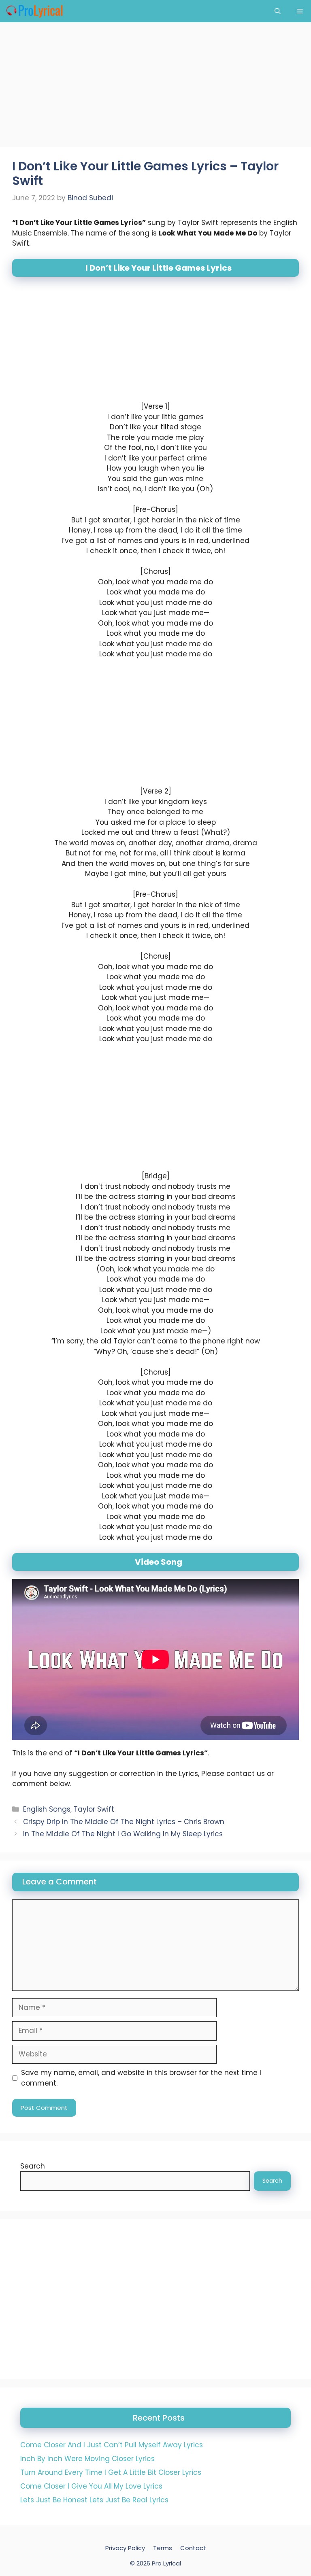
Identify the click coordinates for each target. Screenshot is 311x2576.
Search (33, 2166)
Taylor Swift (94, 1809)
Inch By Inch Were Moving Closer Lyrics (87, 2459)
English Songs (47, 1809)
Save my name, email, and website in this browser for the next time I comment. (141, 2078)
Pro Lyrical (166, 2563)
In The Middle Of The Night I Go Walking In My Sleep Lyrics (123, 1834)
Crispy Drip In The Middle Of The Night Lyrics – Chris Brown (124, 1821)
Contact (193, 2548)
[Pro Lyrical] (34, 11)
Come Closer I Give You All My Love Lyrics (91, 2486)
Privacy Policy (125, 2548)
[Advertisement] (155, 87)
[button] (278, 11)
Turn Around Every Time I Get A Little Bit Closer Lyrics (111, 2472)
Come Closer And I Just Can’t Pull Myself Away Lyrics (112, 2445)
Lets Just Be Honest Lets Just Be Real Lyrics (94, 2500)
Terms (163, 2548)
